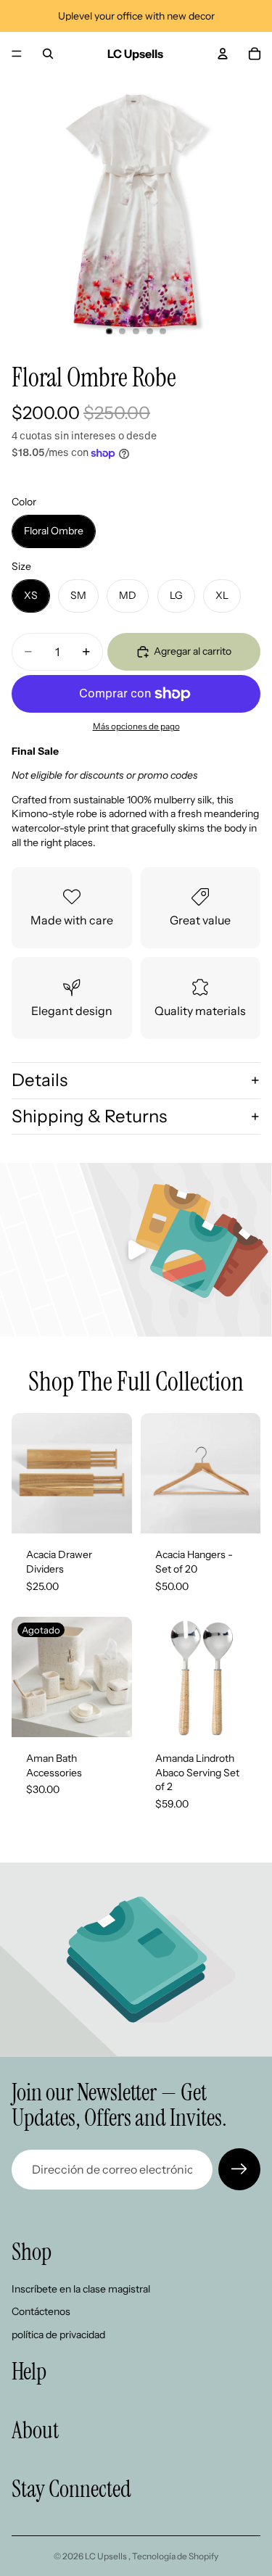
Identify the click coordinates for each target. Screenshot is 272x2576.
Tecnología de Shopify (175, 2556)
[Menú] (17, 54)
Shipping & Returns (89, 1116)
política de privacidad (58, 2335)
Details (40, 1080)
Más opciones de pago (136, 726)
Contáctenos (41, 2312)
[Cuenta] (223, 54)
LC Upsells (107, 2556)
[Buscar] (48, 54)
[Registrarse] (239, 2169)
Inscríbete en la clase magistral (81, 2289)
